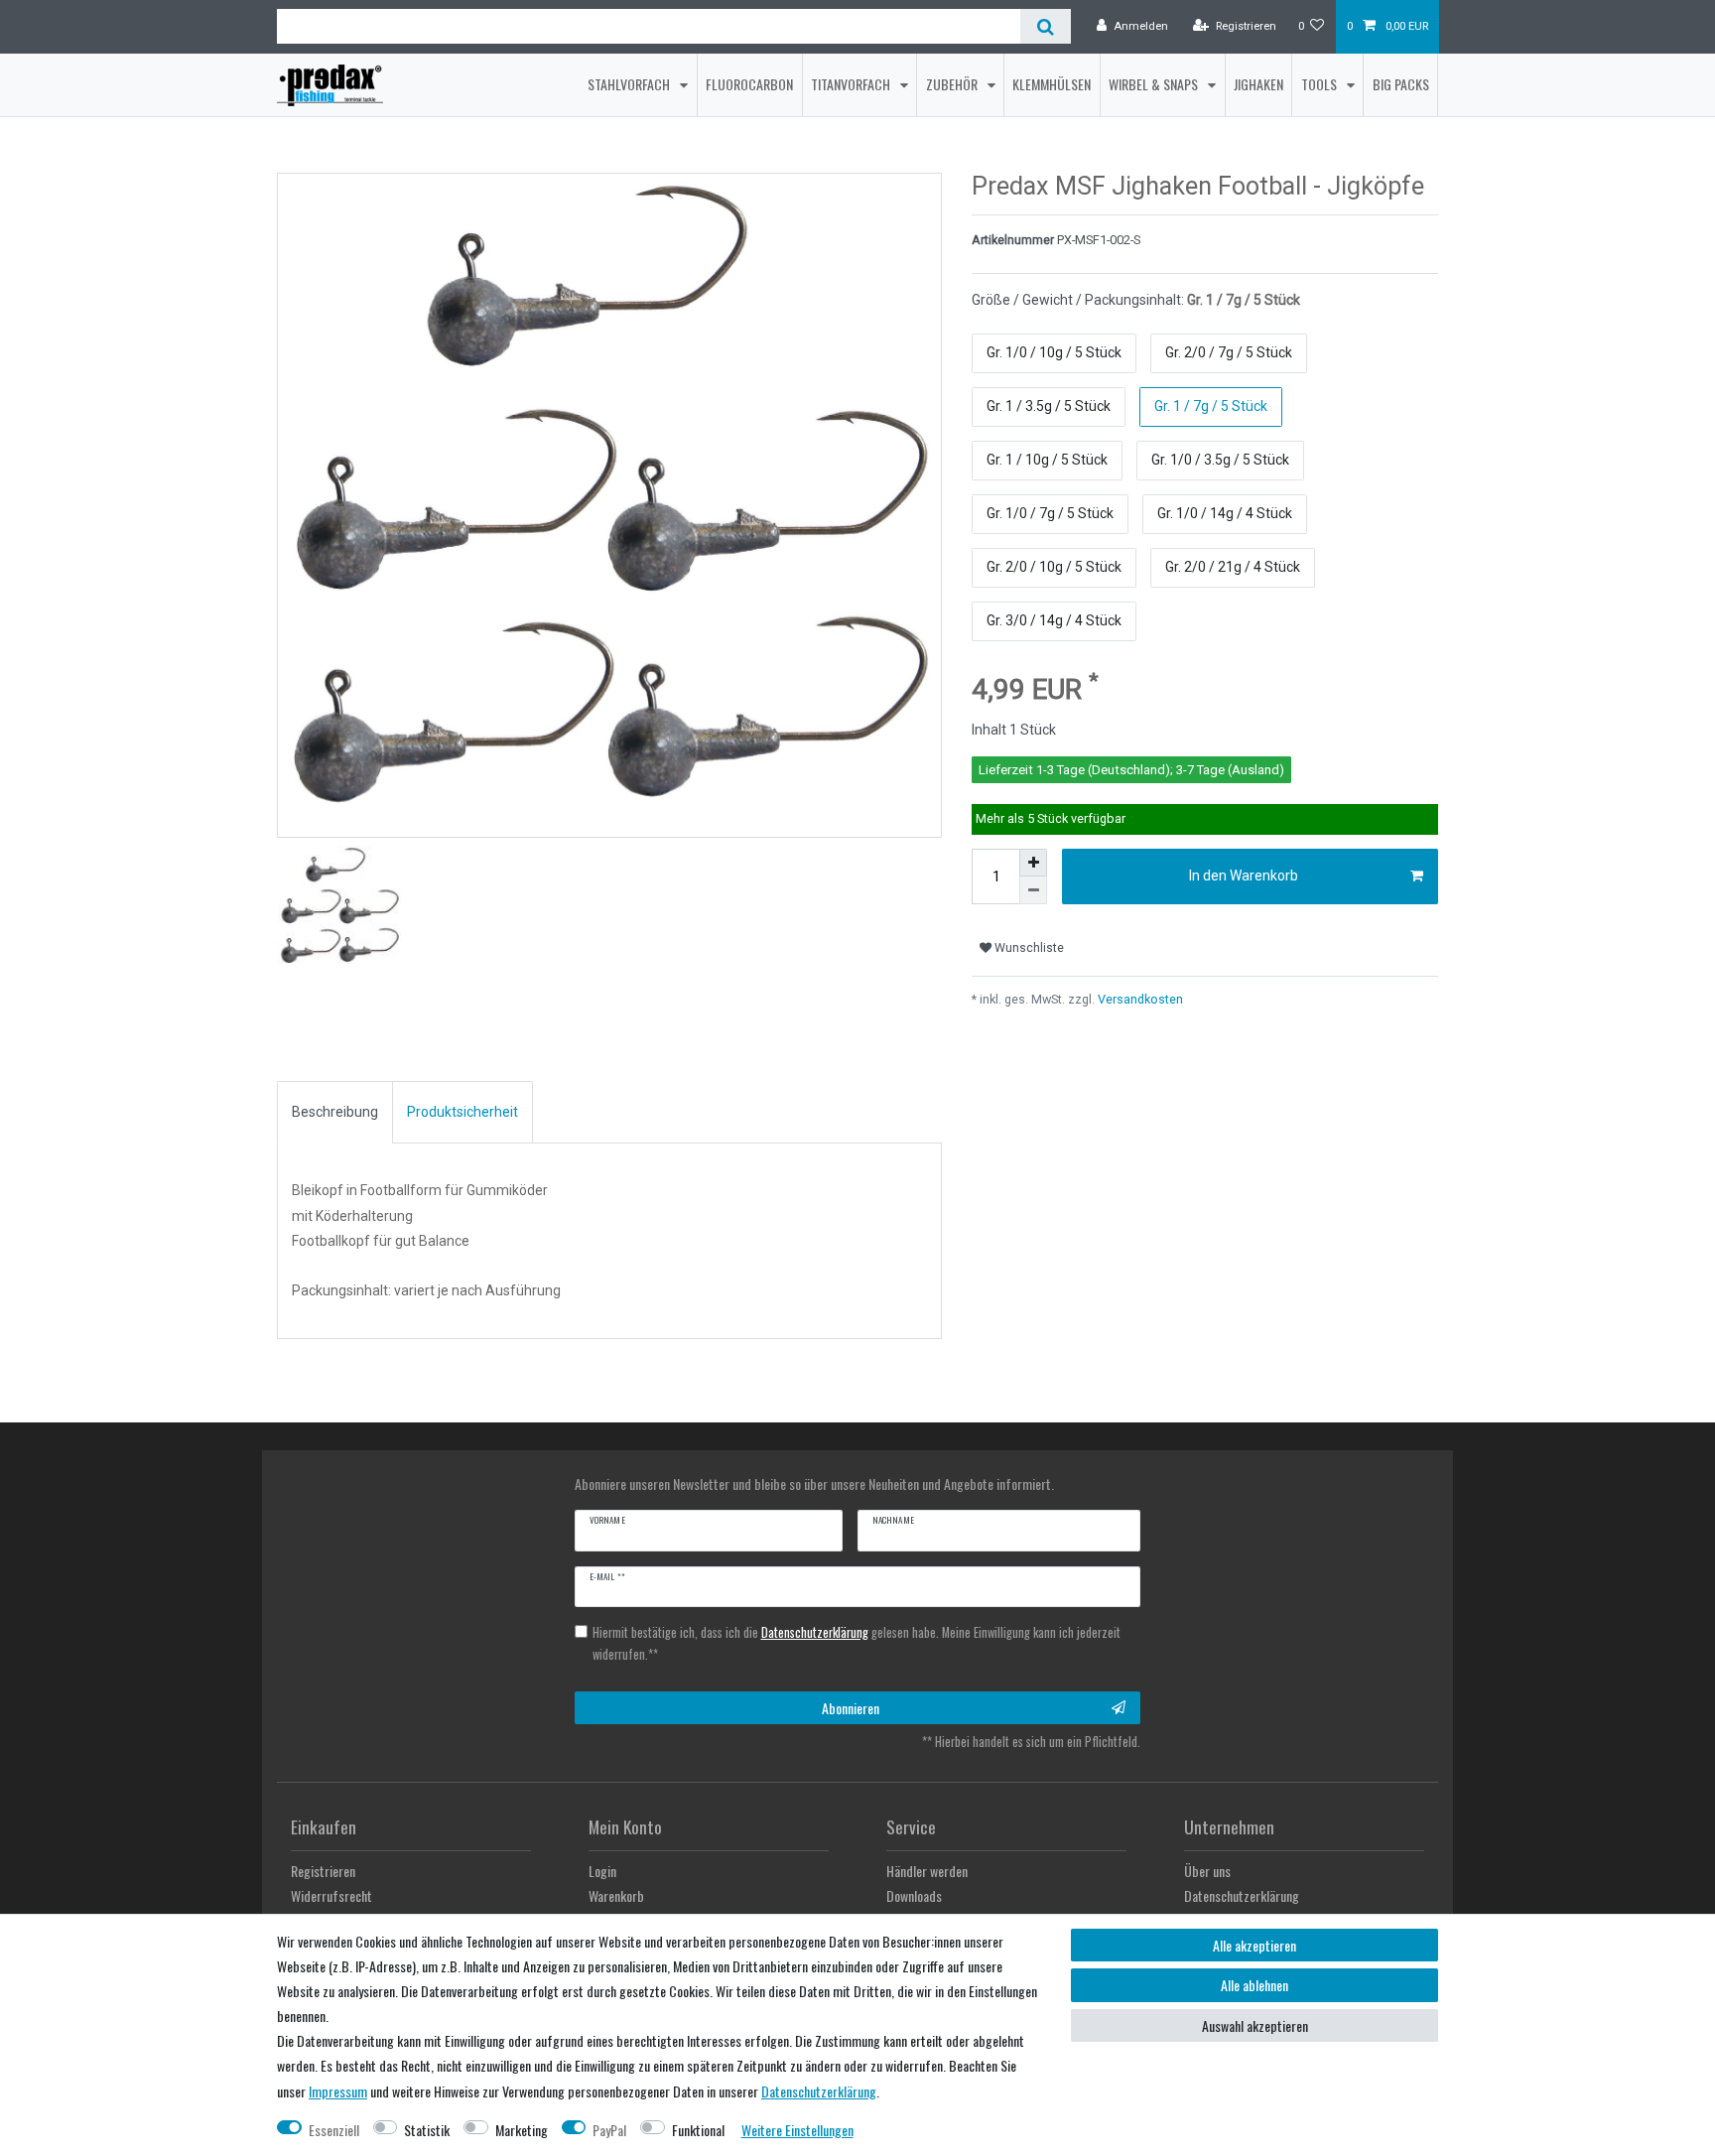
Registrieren (323, 1871)
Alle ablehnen (1254, 1985)
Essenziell (334, 2130)
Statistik (427, 2130)
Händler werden (927, 1871)
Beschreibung (335, 1112)
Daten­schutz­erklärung (819, 2091)
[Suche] (1046, 26)
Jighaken (1258, 84)
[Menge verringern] (1033, 890)
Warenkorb (616, 1895)
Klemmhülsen (1052, 84)
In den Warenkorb (1244, 876)
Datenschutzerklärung (1242, 1895)
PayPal (609, 2130)
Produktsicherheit (462, 1112)
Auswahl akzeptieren (1255, 2025)
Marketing (522, 2130)
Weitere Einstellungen (797, 2130)
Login (602, 1871)
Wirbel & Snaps (1155, 84)
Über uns (1207, 1871)
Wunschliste (1028, 948)
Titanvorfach (852, 84)
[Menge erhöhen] (1033, 863)
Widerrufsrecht (331, 1895)
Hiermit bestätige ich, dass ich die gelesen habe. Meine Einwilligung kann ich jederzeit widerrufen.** (857, 1644)
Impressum (338, 2091)
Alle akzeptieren (1254, 1945)
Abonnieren (851, 1708)
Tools (1320, 84)
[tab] (335, 1113)
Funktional (698, 2130)
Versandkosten (1139, 999)
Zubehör (953, 84)
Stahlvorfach (630, 84)
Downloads (914, 1895)
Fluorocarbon (749, 84)
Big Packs (1401, 84)
